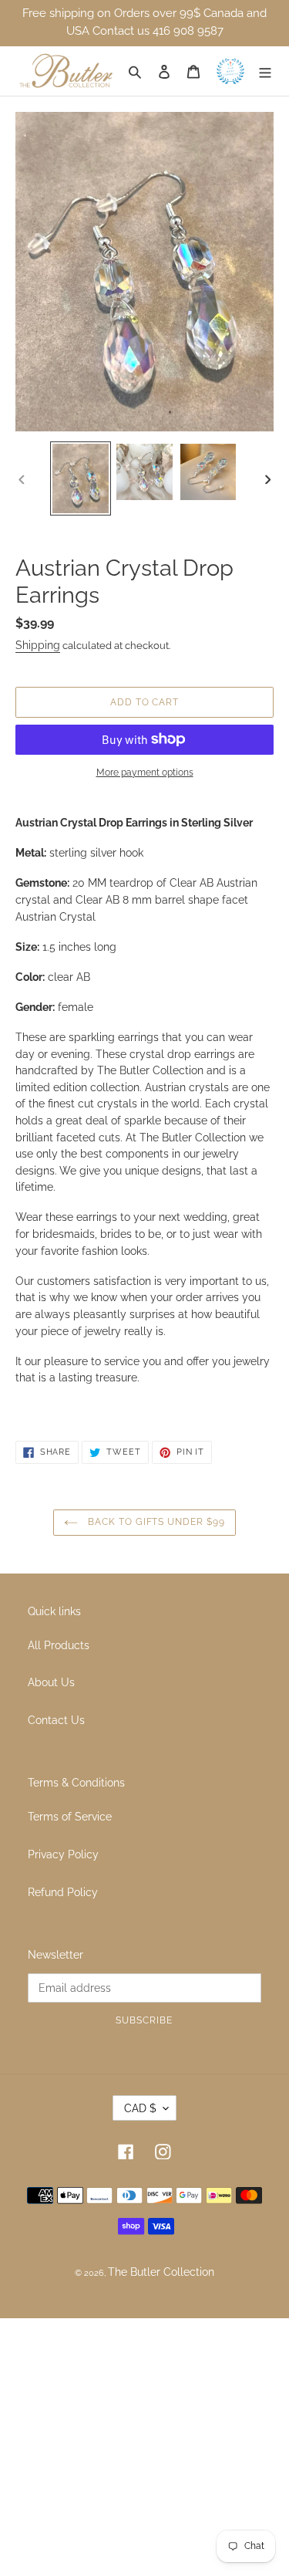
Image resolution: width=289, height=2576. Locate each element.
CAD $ (140, 2108)
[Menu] (266, 71)
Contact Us (56, 1720)
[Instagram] (163, 2151)
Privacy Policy (63, 1854)
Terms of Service (70, 1816)
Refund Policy (63, 1892)
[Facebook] (126, 2151)
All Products (59, 1645)
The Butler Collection (161, 2272)
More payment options (145, 772)
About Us (51, 1682)
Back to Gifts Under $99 (155, 1522)
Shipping (38, 645)
